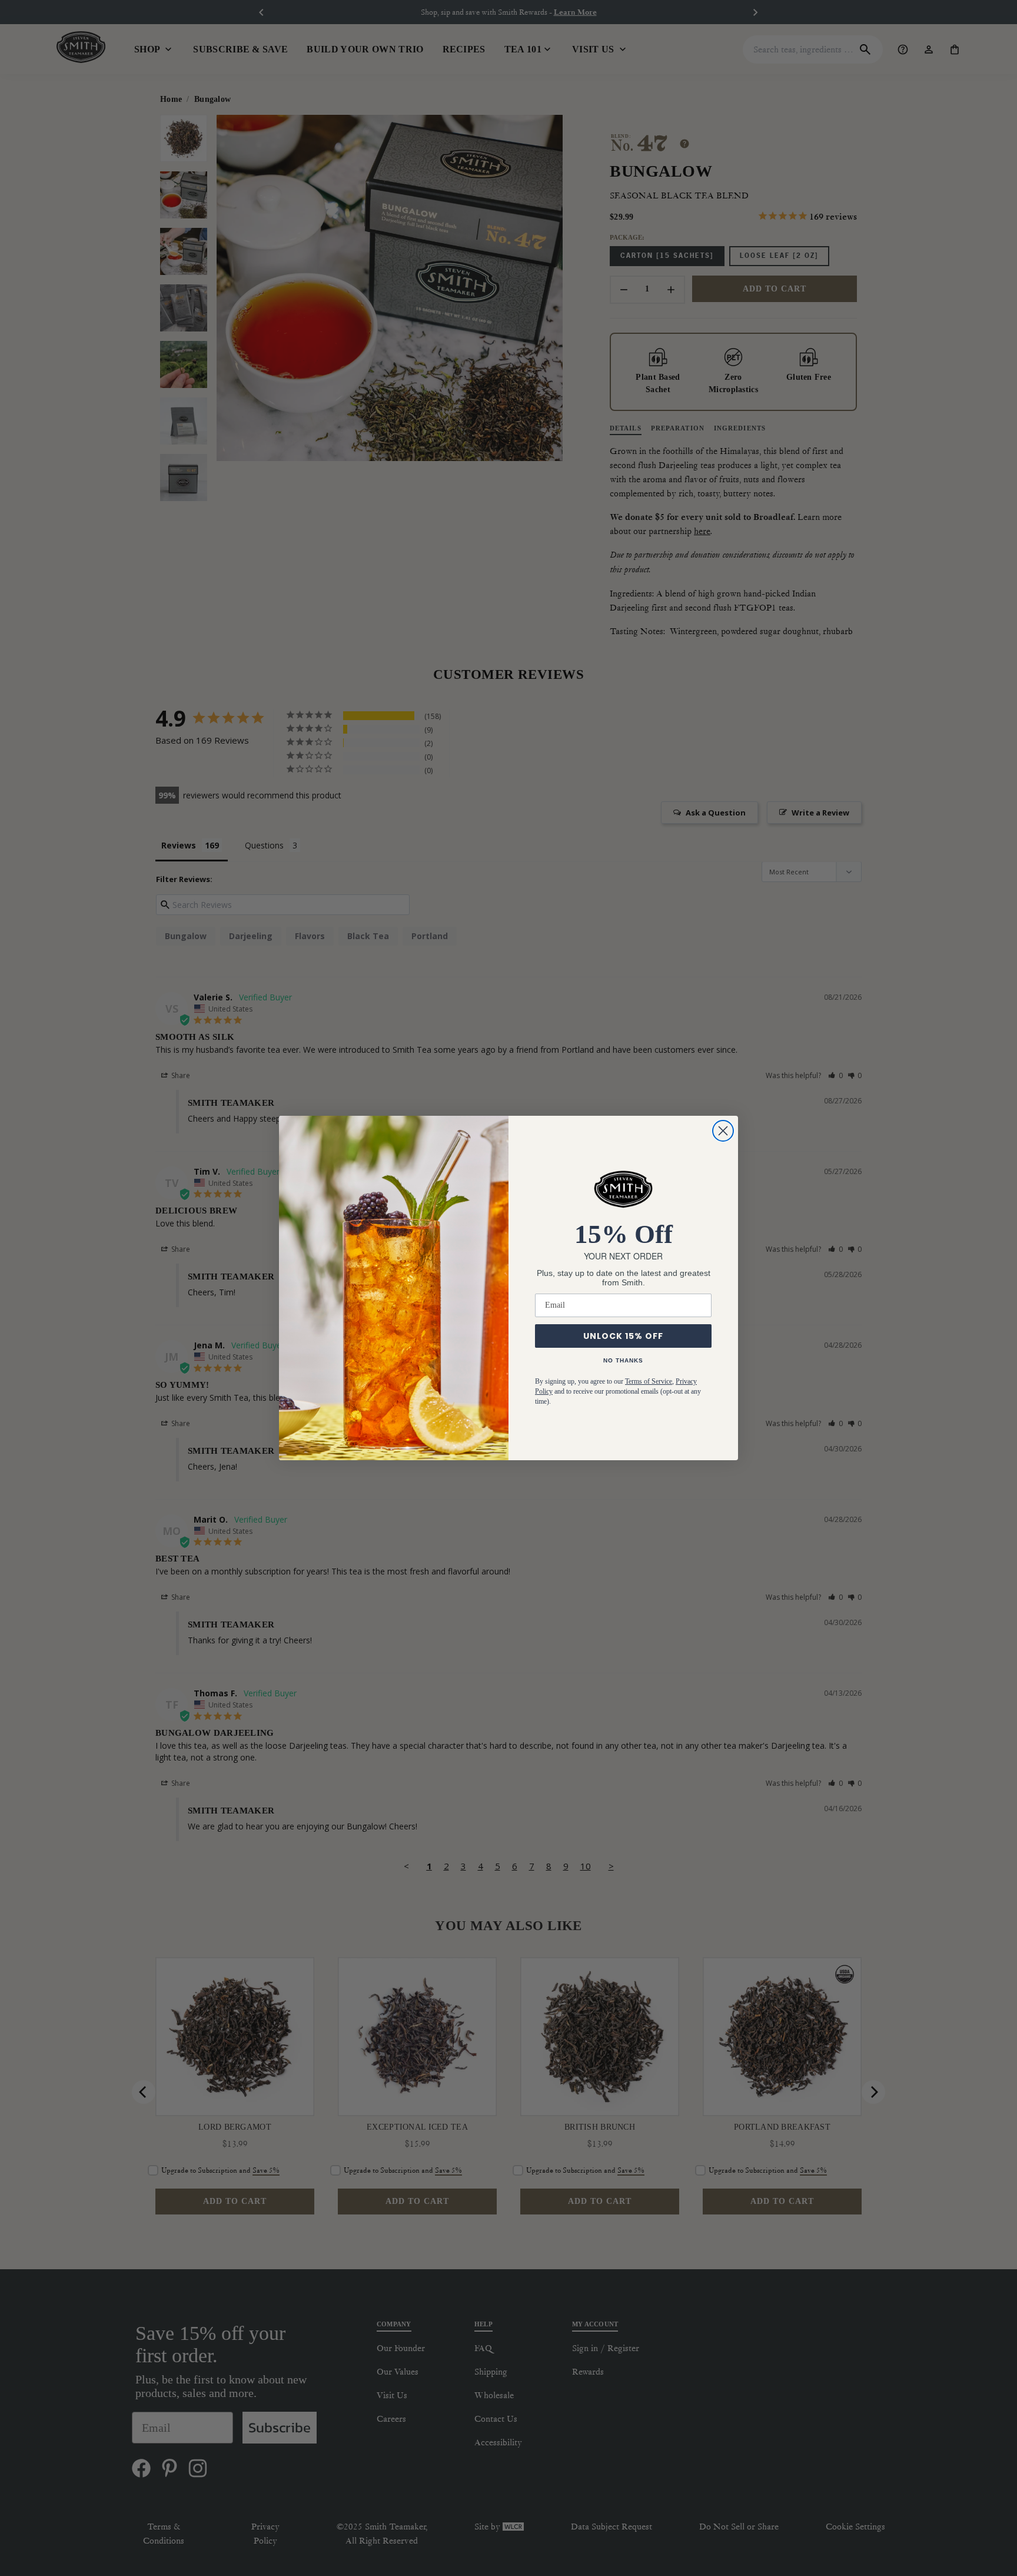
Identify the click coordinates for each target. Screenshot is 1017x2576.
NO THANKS (623, 1360)
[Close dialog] (723, 1131)
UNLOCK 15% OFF (623, 1336)
